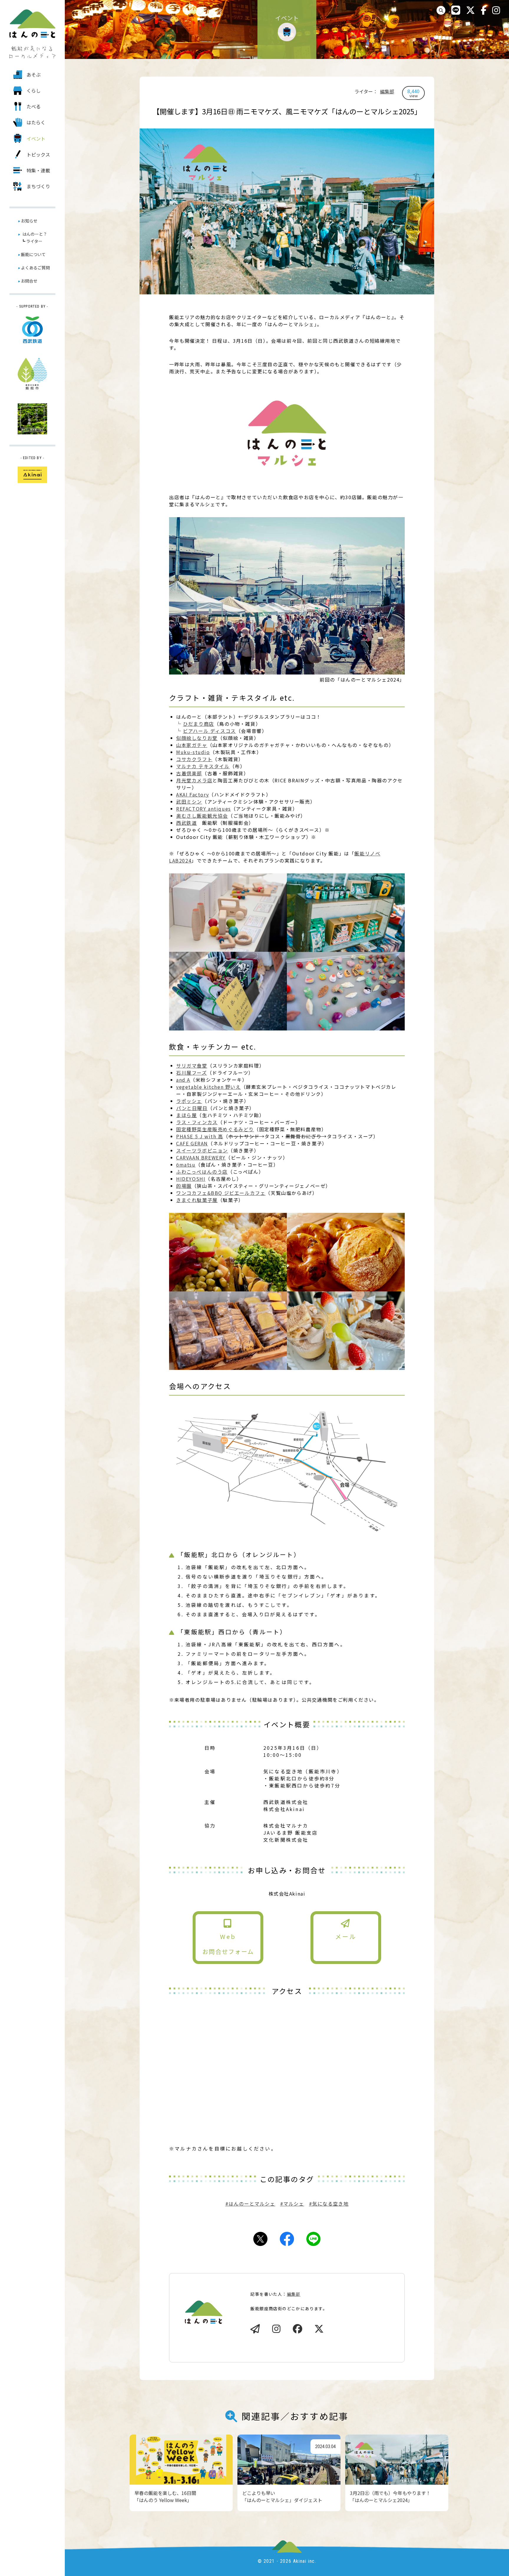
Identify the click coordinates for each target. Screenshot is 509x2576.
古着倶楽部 (189, 773)
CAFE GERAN (192, 1143)
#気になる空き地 (329, 2204)
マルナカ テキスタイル (203, 766)
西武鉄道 (186, 823)
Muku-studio (193, 752)
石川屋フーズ (192, 1073)
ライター (34, 241)
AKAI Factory (192, 794)
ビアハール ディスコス (209, 731)
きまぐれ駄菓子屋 (197, 1200)
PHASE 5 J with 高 (200, 1136)
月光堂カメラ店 (194, 780)
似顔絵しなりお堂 (197, 738)
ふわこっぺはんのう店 (202, 1172)
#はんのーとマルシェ (250, 2204)
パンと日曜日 (192, 1108)
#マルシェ (292, 2204)
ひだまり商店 (199, 724)
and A (183, 1080)
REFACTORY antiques (204, 809)
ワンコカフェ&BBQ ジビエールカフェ (221, 1193)
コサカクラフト (194, 759)
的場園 (184, 1186)
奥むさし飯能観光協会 (202, 816)
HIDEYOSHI (191, 1179)
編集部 (387, 91)
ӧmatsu (186, 1165)
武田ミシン (189, 802)
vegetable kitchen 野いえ (209, 1087)
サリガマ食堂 (192, 1066)
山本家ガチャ (192, 745)
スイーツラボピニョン (202, 1150)
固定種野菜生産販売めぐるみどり (215, 1129)
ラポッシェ (189, 1101)
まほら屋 (186, 1115)
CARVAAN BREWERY (201, 1157)
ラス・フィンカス (197, 1122)
